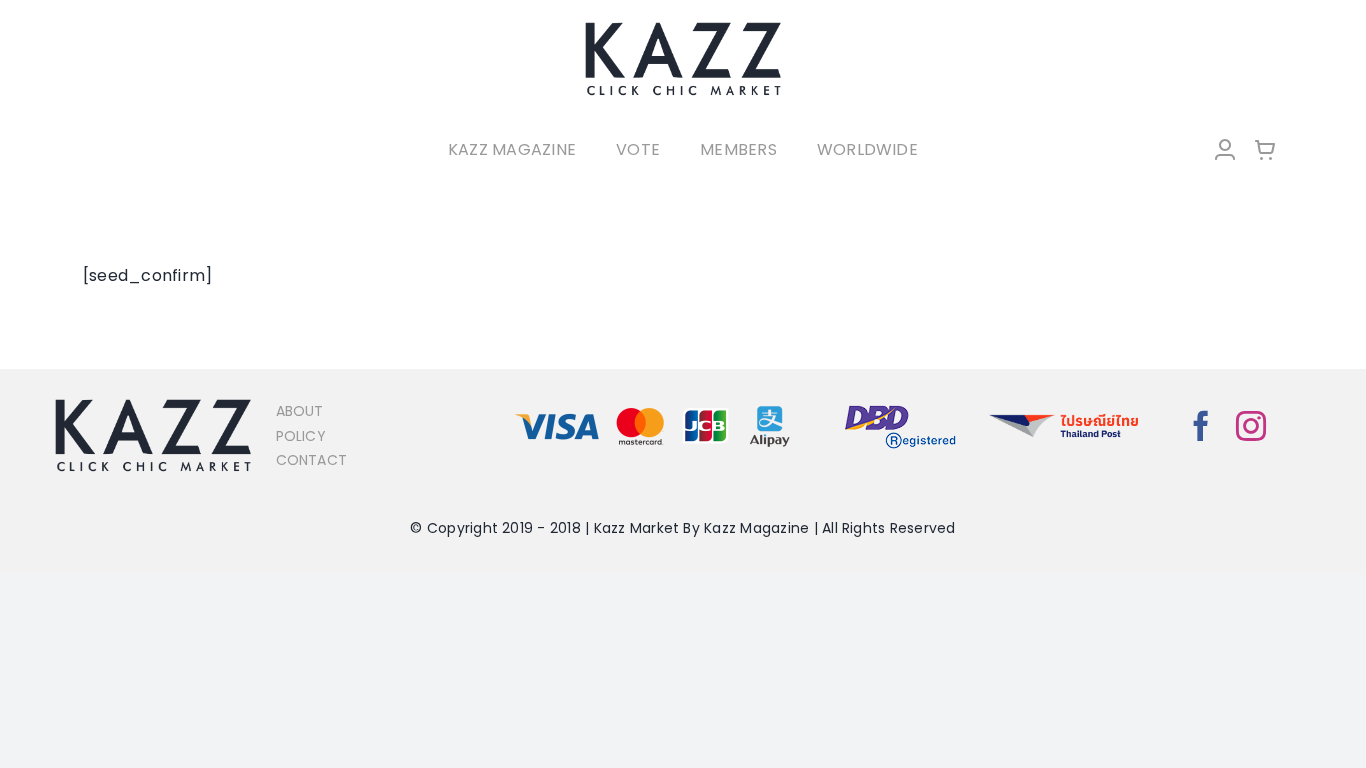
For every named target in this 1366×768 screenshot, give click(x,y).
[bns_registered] (900, 406)
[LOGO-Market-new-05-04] (683, 27)
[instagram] (1251, 426)
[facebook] (1201, 426)
